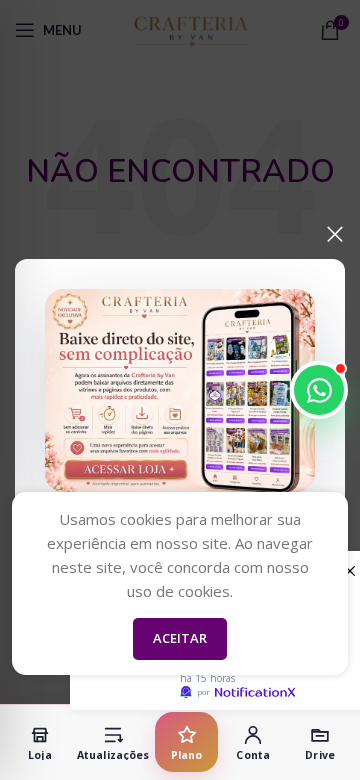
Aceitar (180, 638)
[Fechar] (335, 234)
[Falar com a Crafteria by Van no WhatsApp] (319, 390)
